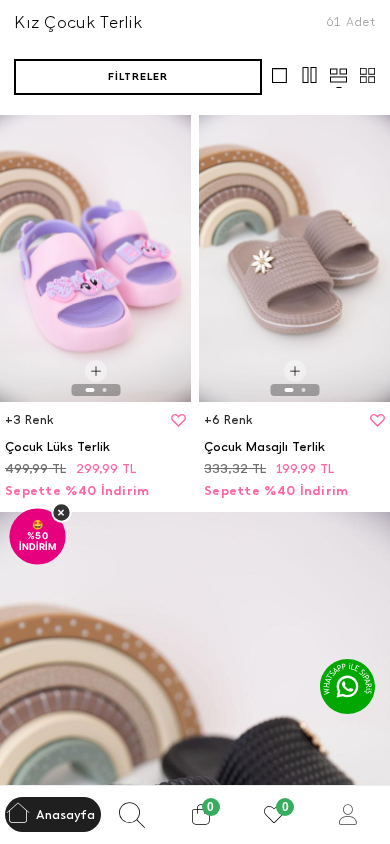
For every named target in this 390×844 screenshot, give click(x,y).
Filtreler (138, 76)
